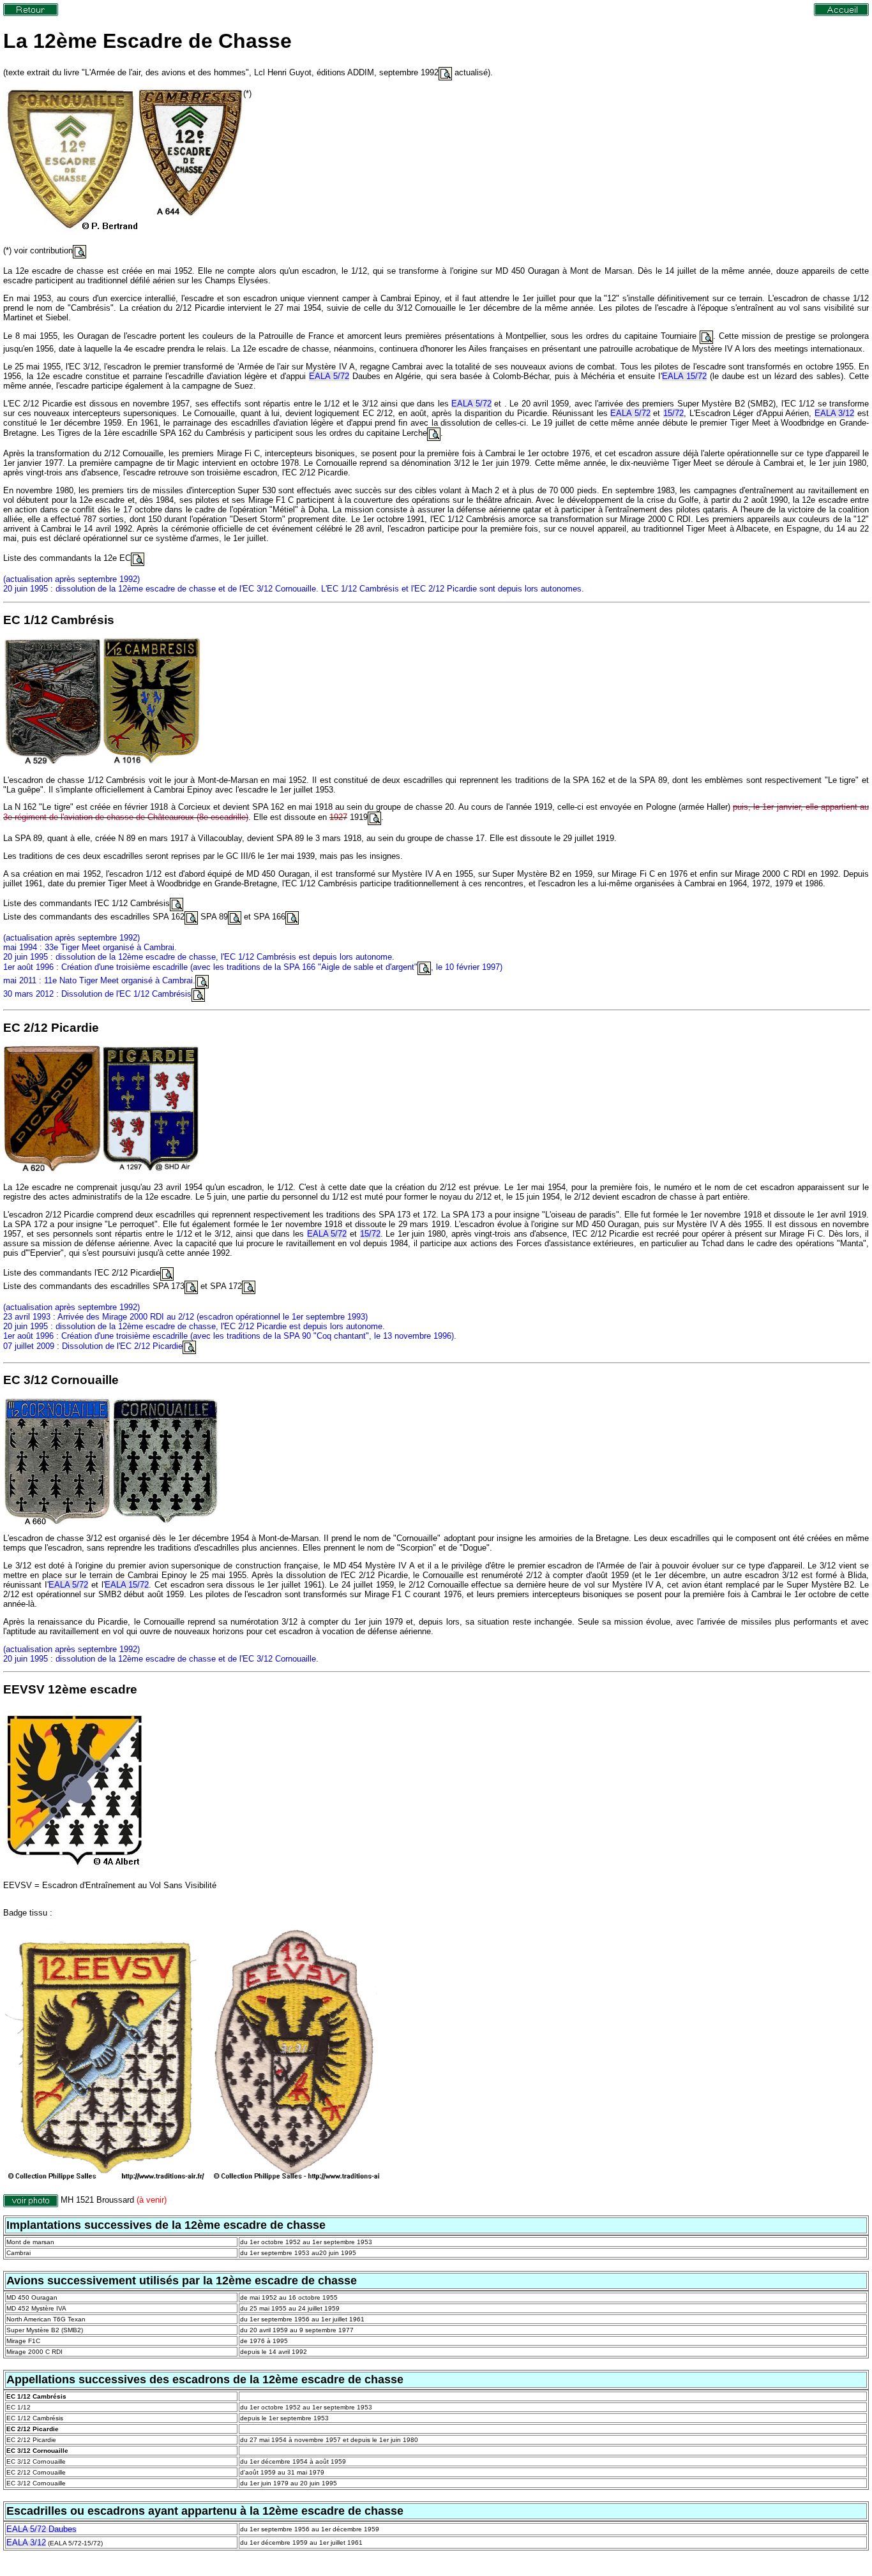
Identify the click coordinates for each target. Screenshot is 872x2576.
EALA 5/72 (329, 376)
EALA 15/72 (684, 376)
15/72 (673, 413)
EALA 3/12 (835, 413)
